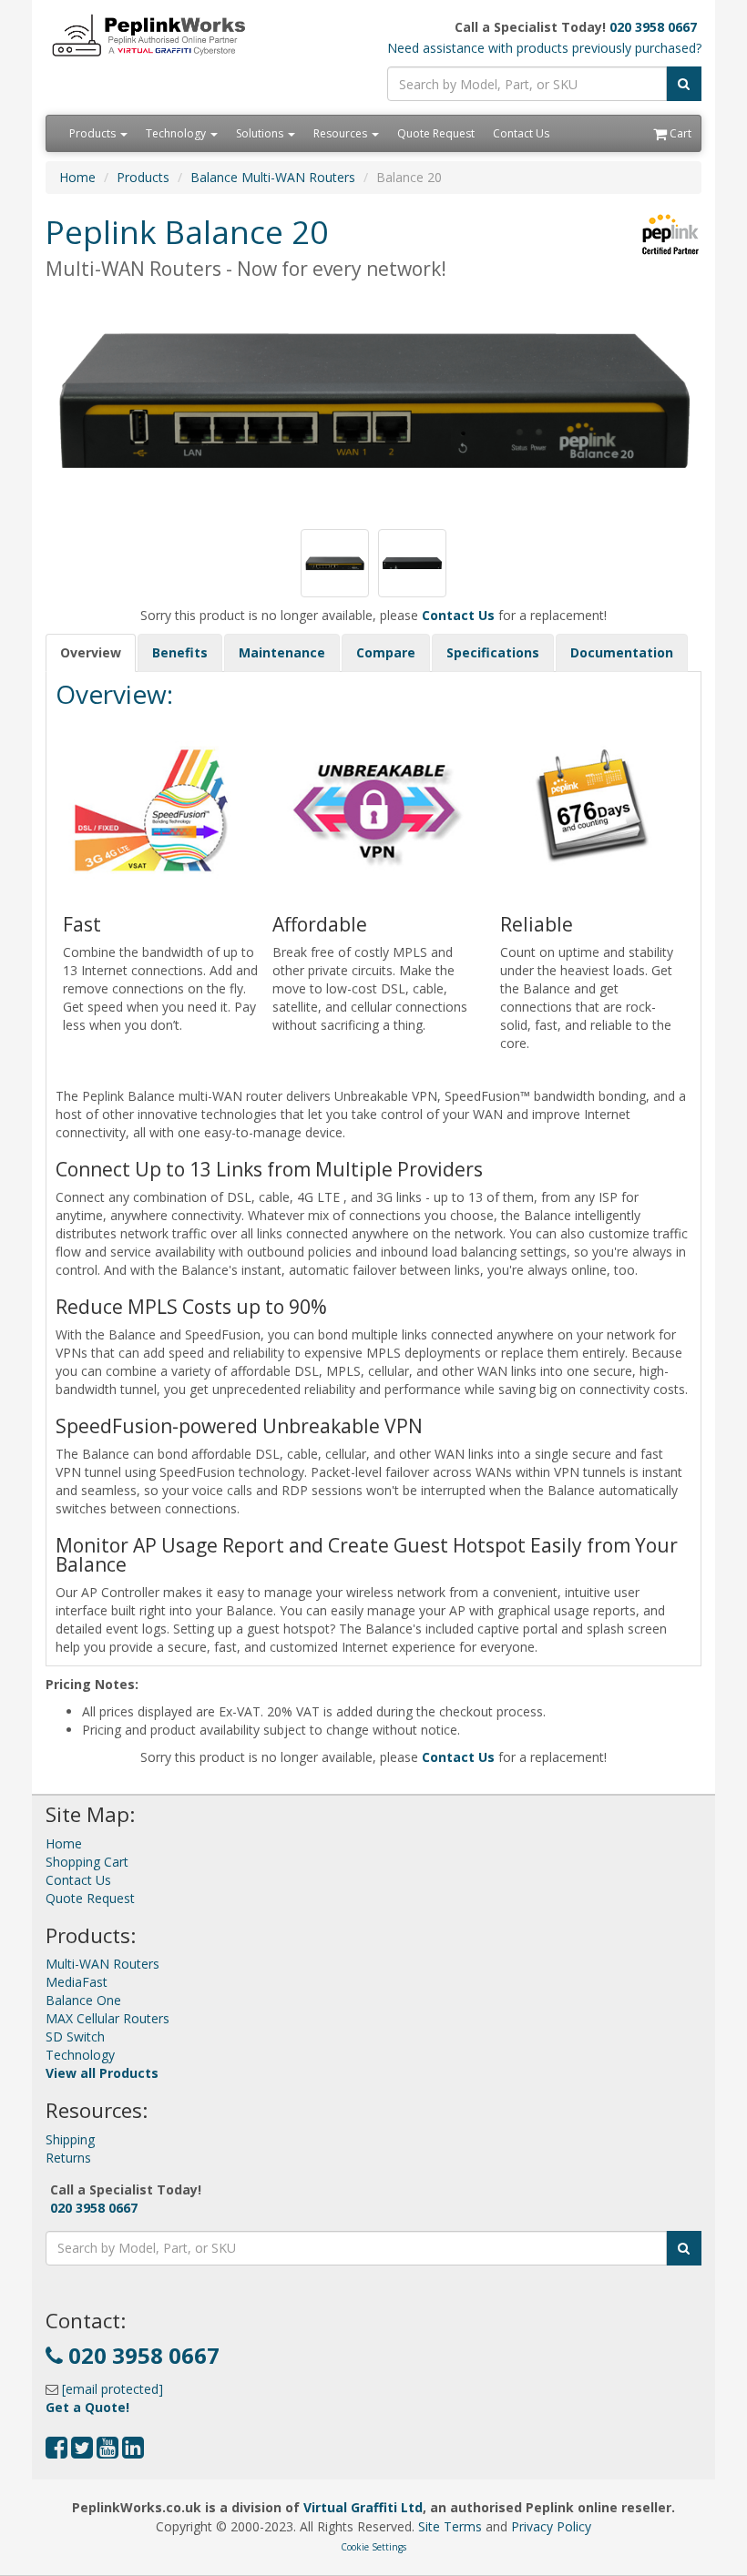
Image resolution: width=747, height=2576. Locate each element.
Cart (679, 133)
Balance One (83, 2000)
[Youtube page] (107, 2452)
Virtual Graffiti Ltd (363, 2507)
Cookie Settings (373, 2547)
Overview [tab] (91, 652)
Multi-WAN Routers (102, 1964)
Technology (177, 133)
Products (94, 133)
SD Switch (75, 2036)
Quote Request (436, 133)
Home (77, 177)
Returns (68, 2158)
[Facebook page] (56, 2452)
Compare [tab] (386, 652)
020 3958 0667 (653, 27)
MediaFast (77, 1982)
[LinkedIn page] (133, 2452)
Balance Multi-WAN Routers (273, 177)
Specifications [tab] (493, 652)
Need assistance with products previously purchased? (544, 48)
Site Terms (450, 2526)
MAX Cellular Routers (107, 2018)
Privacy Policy (551, 2526)
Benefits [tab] (180, 652)
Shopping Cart (87, 1862)
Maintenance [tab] (282, 652)
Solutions (261, 133)
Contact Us (521, 133)
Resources (342, 133)
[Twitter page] (82, 2452)
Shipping (70, 2139)
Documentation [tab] (622, 652)
